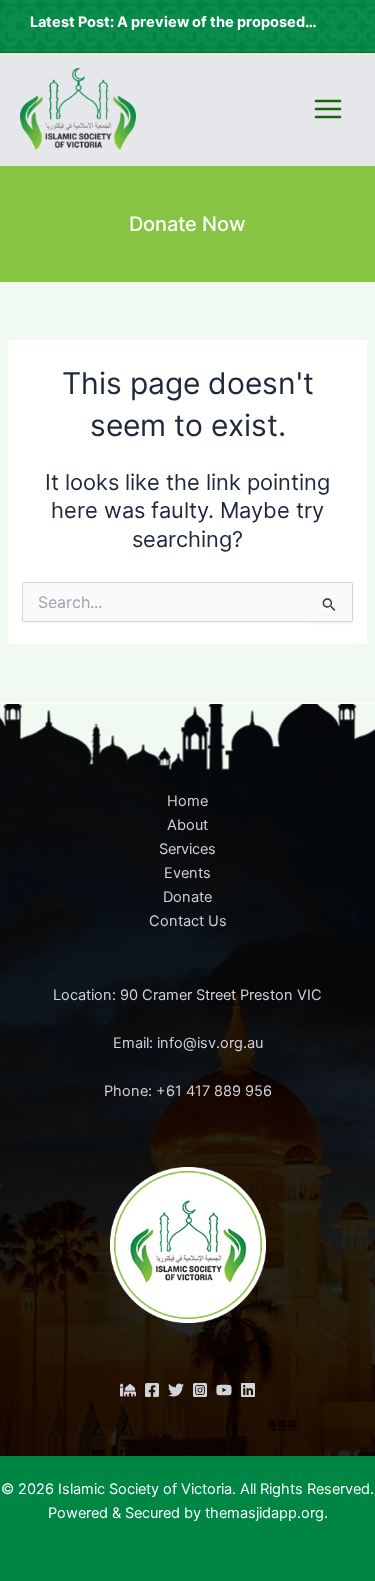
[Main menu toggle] (328, 109)
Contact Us (188, 921)
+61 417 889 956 (214, 1091)
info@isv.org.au (210, 1043)
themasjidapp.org (264, 1513)
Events (187, 873)
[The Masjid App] (128, 1390)
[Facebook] (152, 1390)
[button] (187, 224)
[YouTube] (224, 1390)
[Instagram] (200, 1390)
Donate (187, 897)
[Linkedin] (248, 1390)
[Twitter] (176, 1390)
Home (187, 801)
